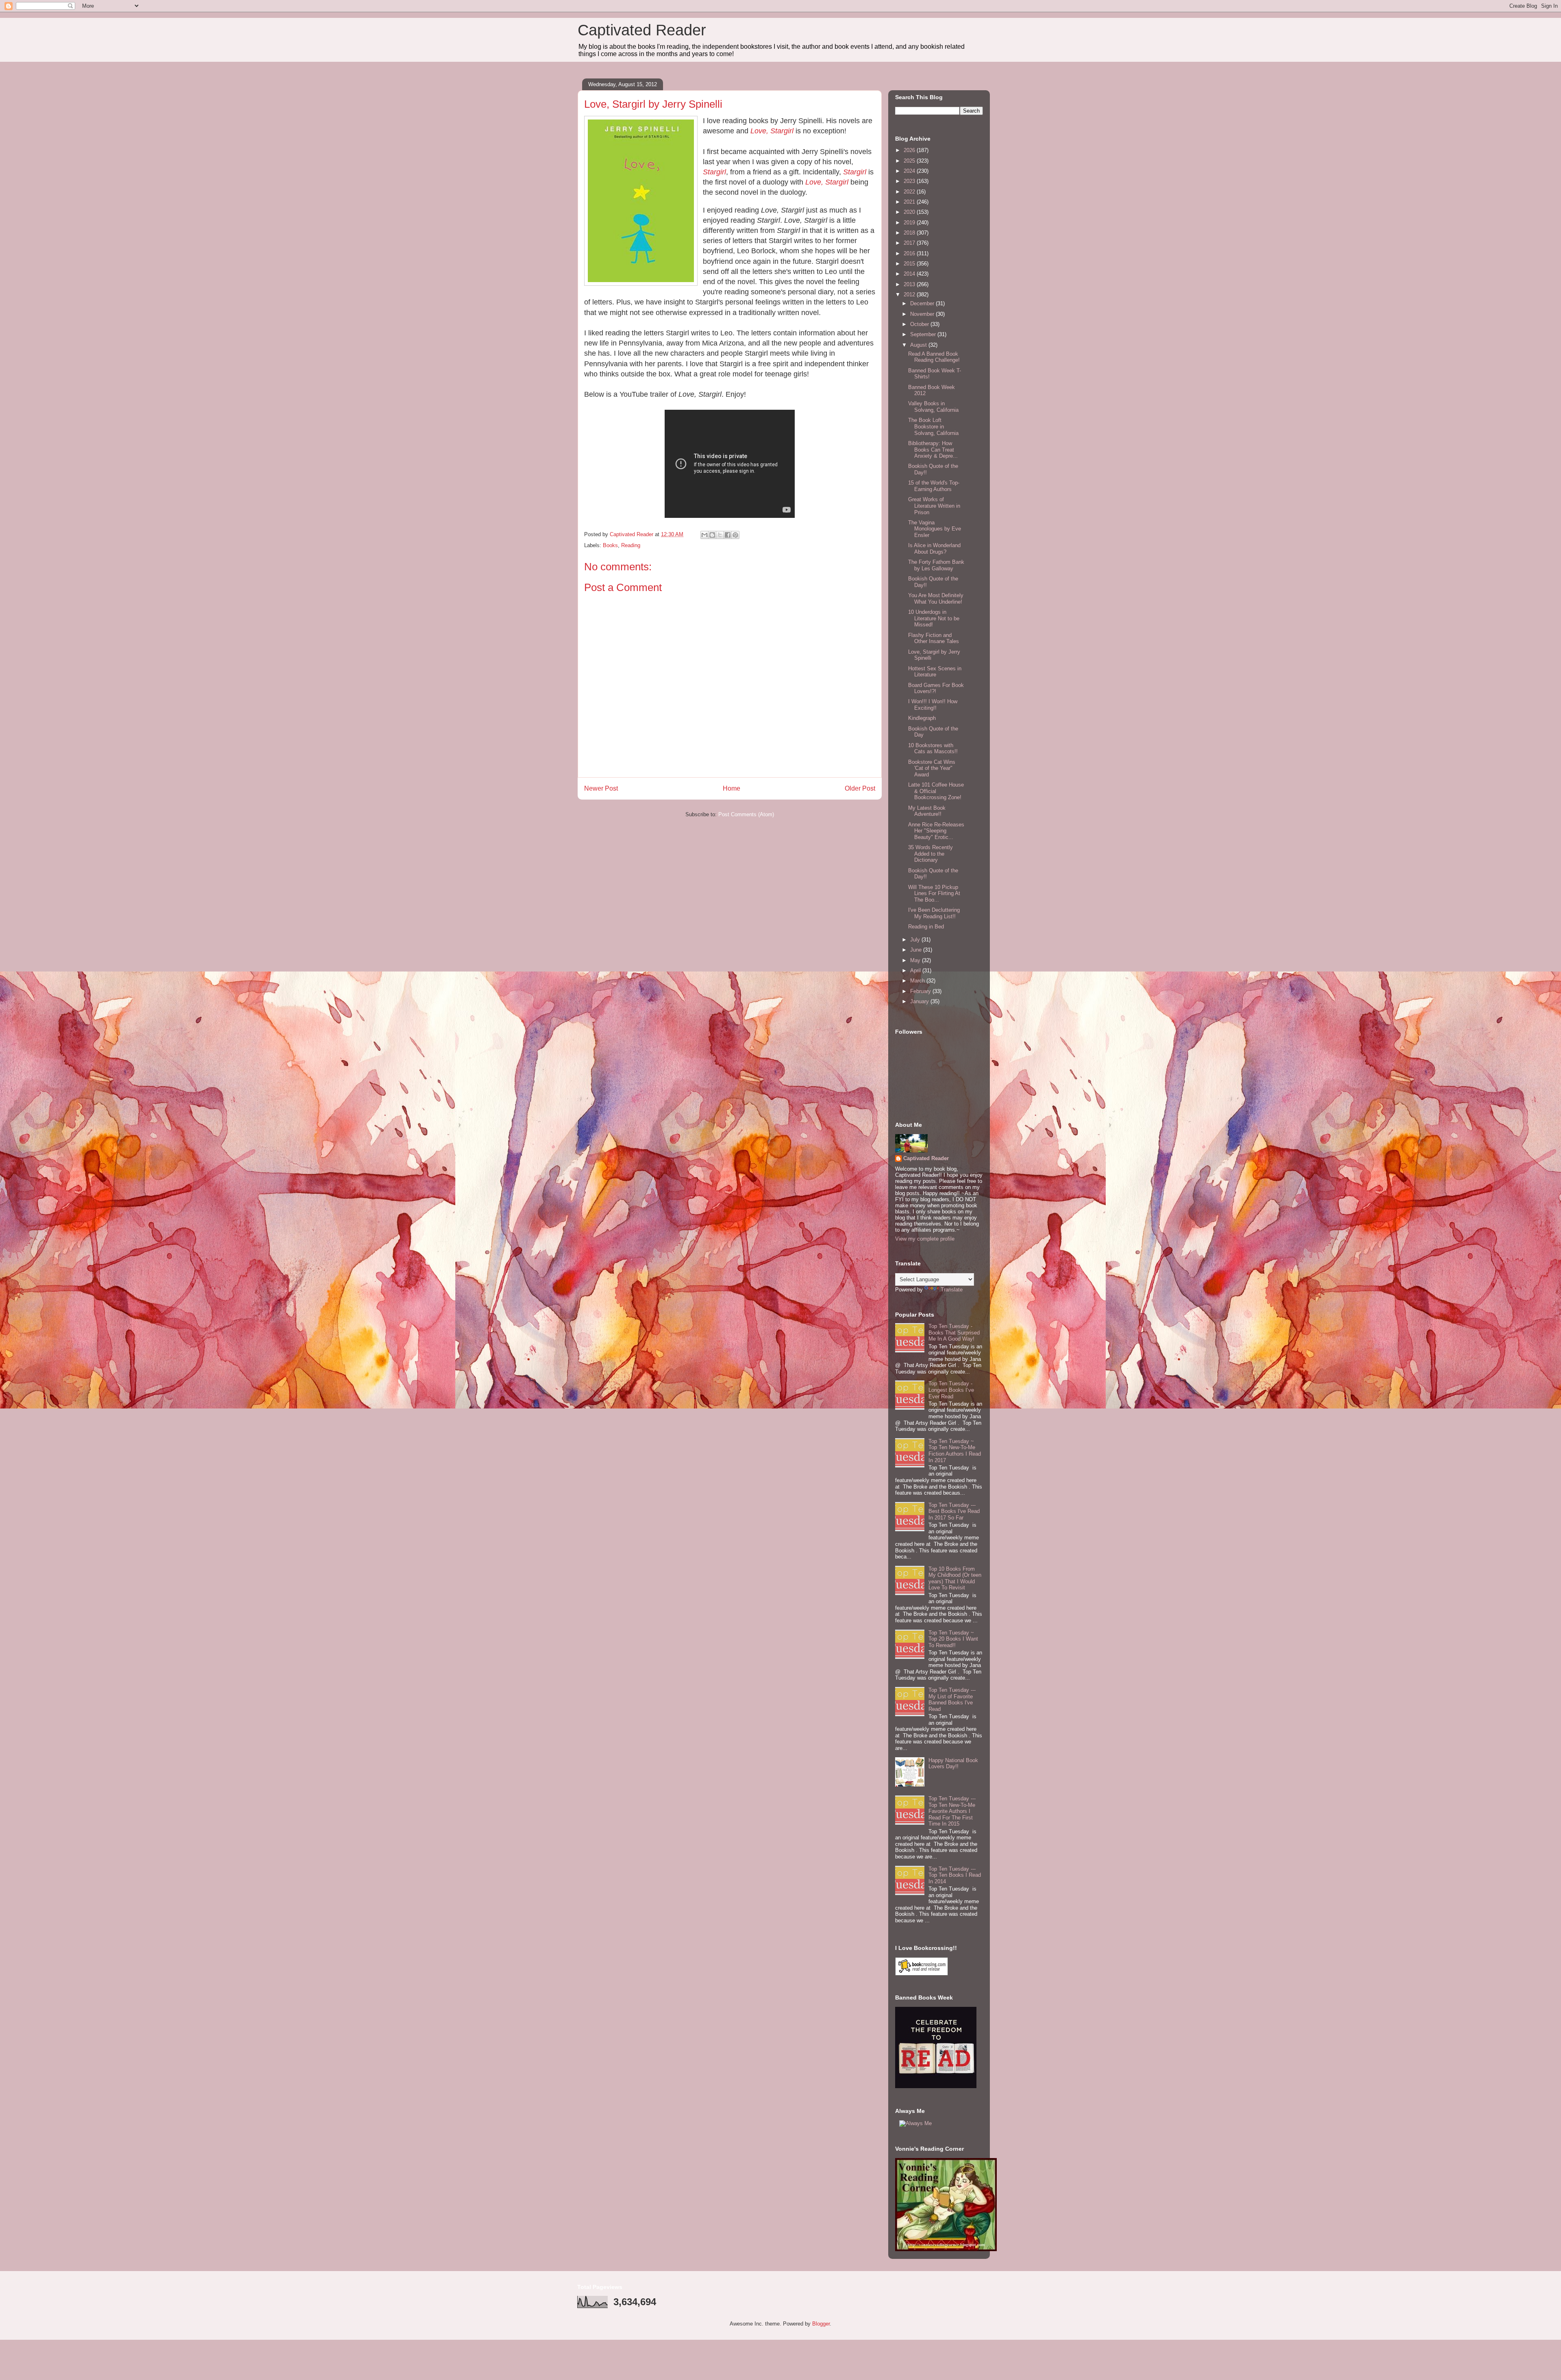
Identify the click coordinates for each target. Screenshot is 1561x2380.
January (920, 1001)
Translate (952, 1290)
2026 (910, 150)
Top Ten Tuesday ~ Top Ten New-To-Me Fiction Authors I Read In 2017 (955, 1451)
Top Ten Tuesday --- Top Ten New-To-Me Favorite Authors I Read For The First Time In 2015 (952, 1811)
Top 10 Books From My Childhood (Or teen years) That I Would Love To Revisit (955, 1578)
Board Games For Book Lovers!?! (936, 688)
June (917, 950)
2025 (910, 161)
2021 (910, 202)
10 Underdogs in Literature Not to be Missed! (934, 618)
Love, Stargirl (827, 182)
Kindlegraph (922, 718)
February (921, 991)
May (916, 960)
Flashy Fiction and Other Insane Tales (934, 638)
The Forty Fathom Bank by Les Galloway (936, 565)
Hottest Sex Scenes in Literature (935, 672)
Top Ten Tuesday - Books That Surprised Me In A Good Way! (954, 1332)
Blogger (821, 2324)
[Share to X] (720, 535)
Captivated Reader (642, 30)
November (923, 314)
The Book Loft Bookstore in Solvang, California (933, 426)
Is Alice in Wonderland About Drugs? (934, 549)
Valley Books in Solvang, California (933, 407)
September (924, 334)
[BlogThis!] (712, 535)
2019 (910, 223)
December (923, 303)
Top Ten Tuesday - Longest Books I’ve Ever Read (951, 1390)
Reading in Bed (926, 927)
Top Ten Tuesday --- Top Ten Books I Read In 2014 (955, 1875)
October (920, 324)
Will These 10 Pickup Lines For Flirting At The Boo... (934, 893)
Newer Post (601, 788)
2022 (910, 192)
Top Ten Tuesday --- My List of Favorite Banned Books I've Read (952, 1700)
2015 (910, 264)
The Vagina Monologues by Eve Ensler (935, 529)
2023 (910, 181)
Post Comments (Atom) (746, 814)
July (916, 940)
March (918, 981)
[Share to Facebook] (728, 535)
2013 (910, 284)
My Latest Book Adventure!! (927, 811)
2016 (910, 253)
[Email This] (704, 535)
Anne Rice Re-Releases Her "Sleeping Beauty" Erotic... (936, 831)
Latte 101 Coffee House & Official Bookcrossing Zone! (936, 791)
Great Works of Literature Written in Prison (934, 506)
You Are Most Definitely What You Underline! (936, 599)
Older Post (860, 788)
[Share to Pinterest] (735, 535)
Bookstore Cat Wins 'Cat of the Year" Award (932, 768)
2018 (910, 233)
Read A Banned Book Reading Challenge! (934, 357)
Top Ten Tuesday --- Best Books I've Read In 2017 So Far (954, 1511)
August (919, 345)
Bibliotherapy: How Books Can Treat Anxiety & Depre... (933, 450)
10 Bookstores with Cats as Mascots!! (933, 749)
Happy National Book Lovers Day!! (953, 1764)
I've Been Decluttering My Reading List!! (934, 913)
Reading (631, 545)
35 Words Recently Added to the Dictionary (931, 854)
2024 (910, 171)
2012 (910, 295)
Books (610, 545)
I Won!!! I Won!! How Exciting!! (933, 705)
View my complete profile (925, 1239)
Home (732, 788)
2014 (910, 274)
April (916, 970)
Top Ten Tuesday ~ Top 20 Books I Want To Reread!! (953, 1639)
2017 (910, 243)
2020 (910, 212)
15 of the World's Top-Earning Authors (934, 486)
